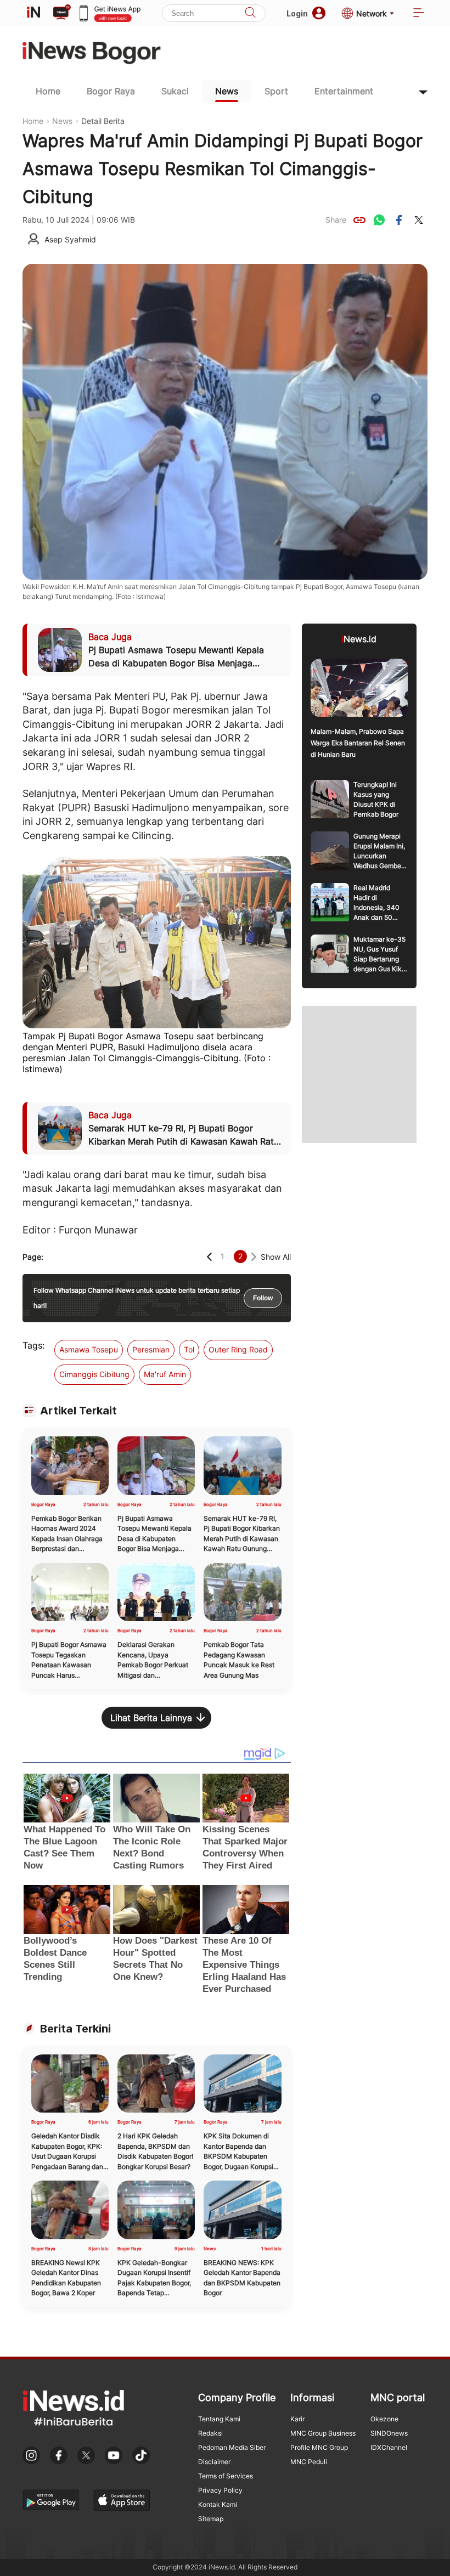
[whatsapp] (379, 220)
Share (336, 220)
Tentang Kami (219, 2419)
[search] (250, 13)
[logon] (33, 13)
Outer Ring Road (238, 1349)
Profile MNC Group (319, 2447)
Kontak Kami (218, 2504)
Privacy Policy (220, 2490)
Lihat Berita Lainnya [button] (151, 1718)
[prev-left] (209, 1257)
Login (297, 13)
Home (48, 91)
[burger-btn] (419, 13)
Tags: (33, 1345)
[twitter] (419, 220)
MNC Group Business (323, 2433)
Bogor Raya (111, 91)
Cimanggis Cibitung (94, 1374)
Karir (297, 2419)
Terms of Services (226, 2476)
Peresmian (151, 1349)
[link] (359, 220)
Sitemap (211, 2519)
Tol (189, 1349)
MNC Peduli (309, 2462)
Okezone (384, 2419)
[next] (254, 1257)
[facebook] (399, 220)
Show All (276, 1257)
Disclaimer (214, 2462)
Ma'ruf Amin (165, 1374)
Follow (263, 1298)
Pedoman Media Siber (232, 2447)
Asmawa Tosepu (89, 1349)
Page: (33, 1257)
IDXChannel (389, 2447)
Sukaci (175, 91)
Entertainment (344, 91)
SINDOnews (389, 2433)
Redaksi (210, 2433)
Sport (276, 91)
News (227, 91)
